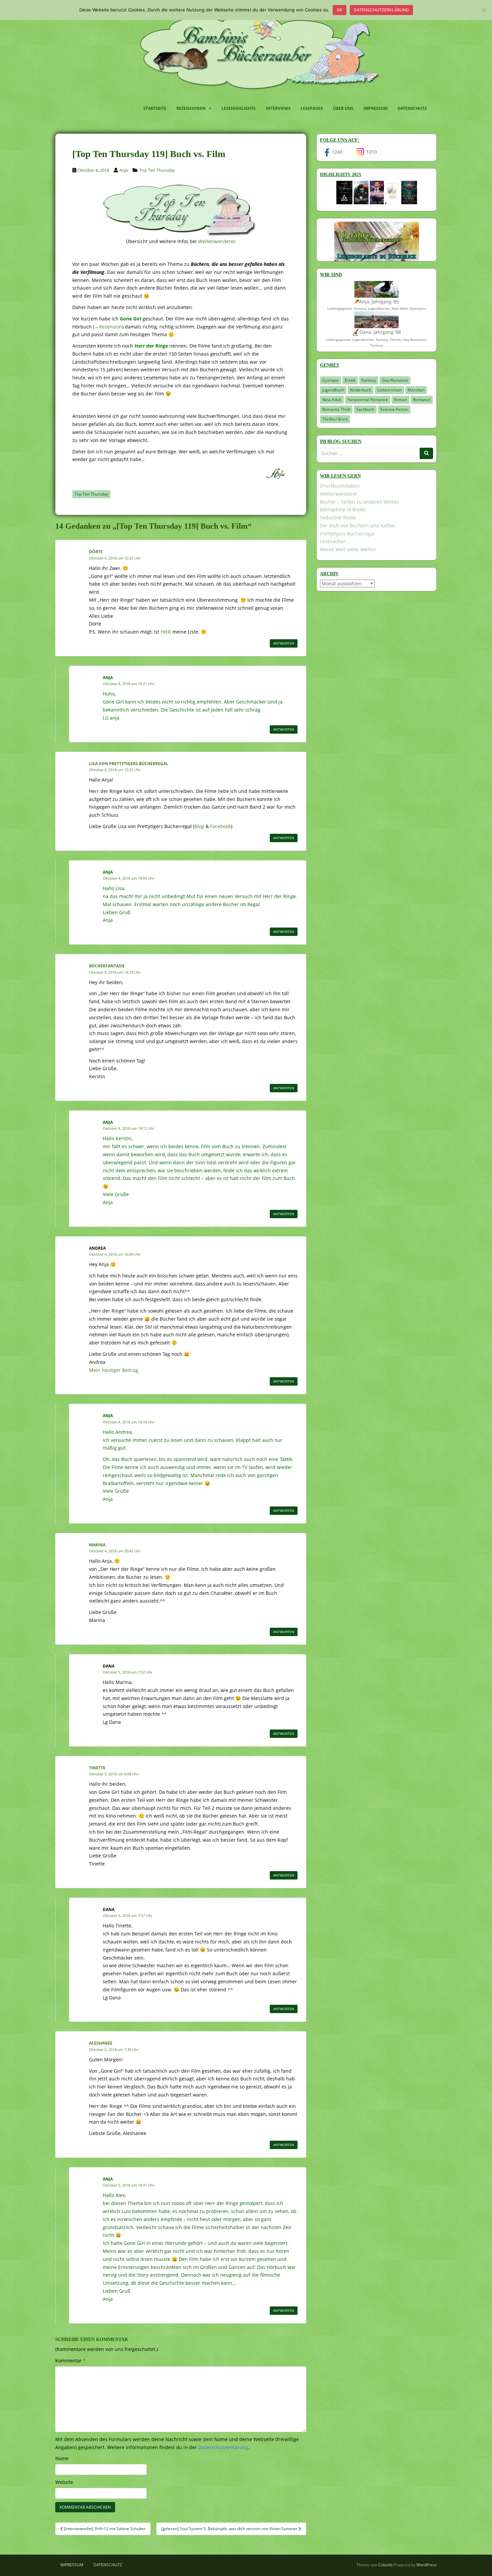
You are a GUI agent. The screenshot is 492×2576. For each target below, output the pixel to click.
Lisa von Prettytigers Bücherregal (129, 764)
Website (64, 2482)
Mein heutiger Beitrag (114, 1370)
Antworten (284, 643)
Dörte (96, 552)
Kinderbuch (361, 390)
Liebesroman (389, 390)
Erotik (350, 380)
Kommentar (70, 2361)
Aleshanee (101, 2043)
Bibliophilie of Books (343, 509)
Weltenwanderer (217, 241)
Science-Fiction (394, 409)
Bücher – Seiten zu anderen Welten (360, 502)
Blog (199, 826)
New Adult (332, 400)
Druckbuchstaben (340, 486)
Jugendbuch (333, 390)
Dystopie (331, 380)
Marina (97, 1545)
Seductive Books (338, 518)
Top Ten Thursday (157, 170)
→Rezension (108, 327)
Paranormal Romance (368, 400)
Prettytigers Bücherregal (347, 534)
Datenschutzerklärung (381, 10)
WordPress (427, 2565)
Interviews (278, 108)
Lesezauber (333, 541)
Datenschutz (412, 108)
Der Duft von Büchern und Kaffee (357, 526)
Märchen (416, 390)
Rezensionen (191, 108)
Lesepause (312, 108)
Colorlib (385, 2565)
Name (62, 2458)
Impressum (376, 108)
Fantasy (369, 380)
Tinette (97, 1768)
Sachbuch (365, 409)
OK (340, 10)
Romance (422, 400)
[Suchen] (426, 453)
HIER (166, 632)
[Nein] (484, 10)
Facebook (221, 826)
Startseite (155, 108)
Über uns (343, 108)
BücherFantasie (107, 966)
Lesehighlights (239, 108)
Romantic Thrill (336, 409)
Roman (400, 400)
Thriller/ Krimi (335, 419)
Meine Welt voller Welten (348, 549)
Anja (124, 170)
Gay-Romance (395, 380)
